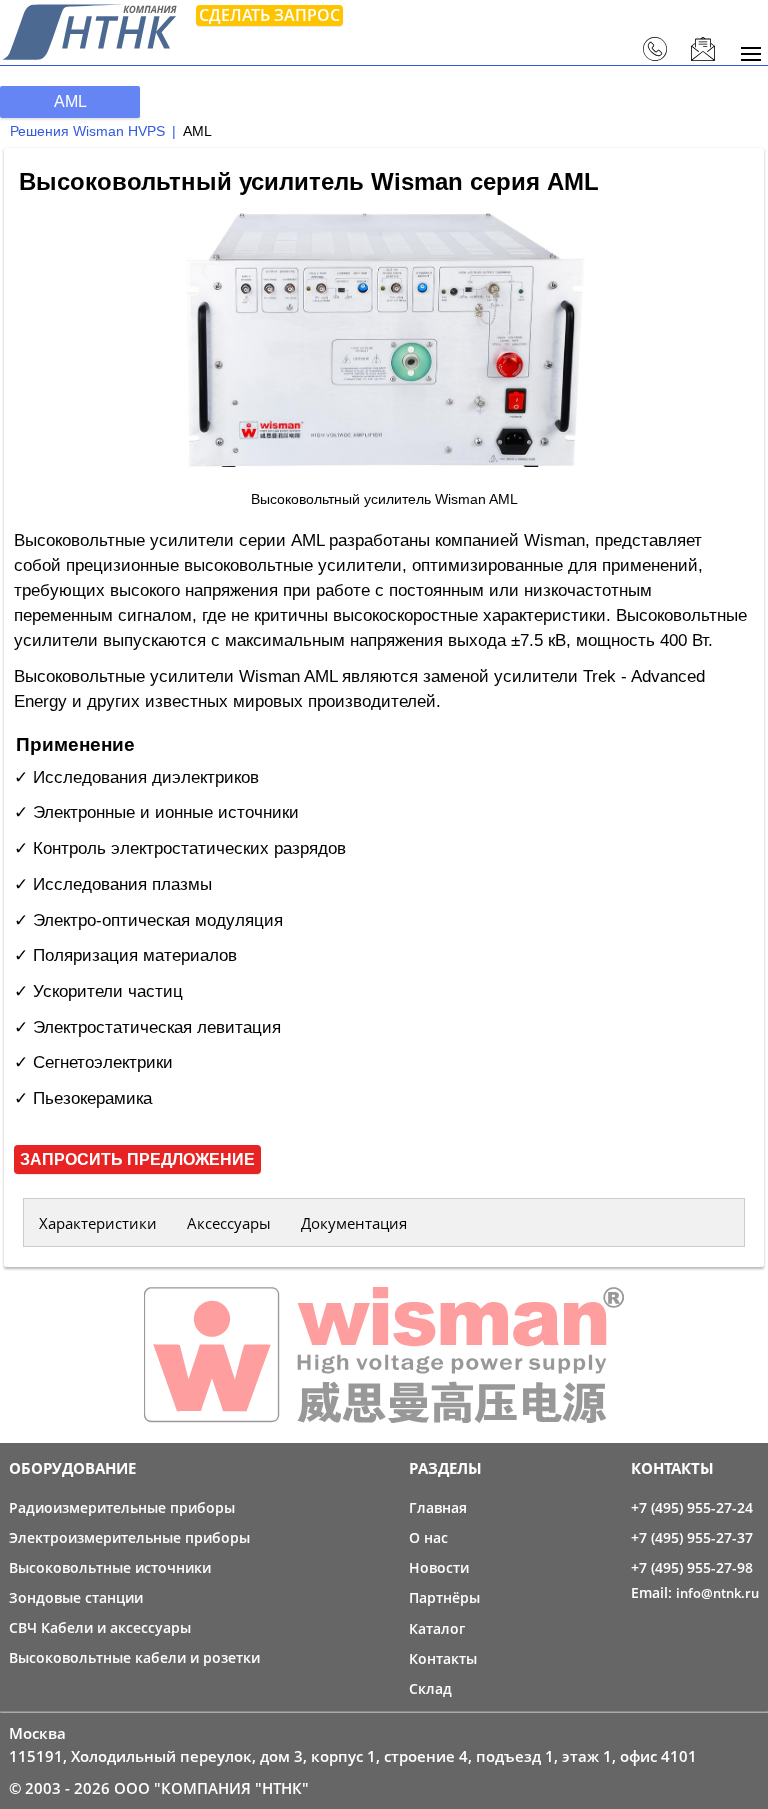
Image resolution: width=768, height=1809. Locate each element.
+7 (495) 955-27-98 (692, 1567)
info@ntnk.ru (717, 1593)
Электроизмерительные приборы (129, 1537)
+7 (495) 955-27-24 (692, 1507)
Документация (354, 1223)
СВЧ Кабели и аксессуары (100, 1627)
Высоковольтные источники (110, 1567)
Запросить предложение (137, 1159)
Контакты (443, 1658)
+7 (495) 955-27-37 (692, 1537)
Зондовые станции (76, 1597)
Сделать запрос (269, 15)
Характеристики (98, 1223)
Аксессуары (229, 1223)
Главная (438, 1507)
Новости (439, 1567)
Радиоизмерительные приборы (122, 1507)
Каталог (437, 1628)
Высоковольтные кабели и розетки (134, 1657)
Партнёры (444, 1597)
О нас (428, 1537)
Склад (430, 1688)
